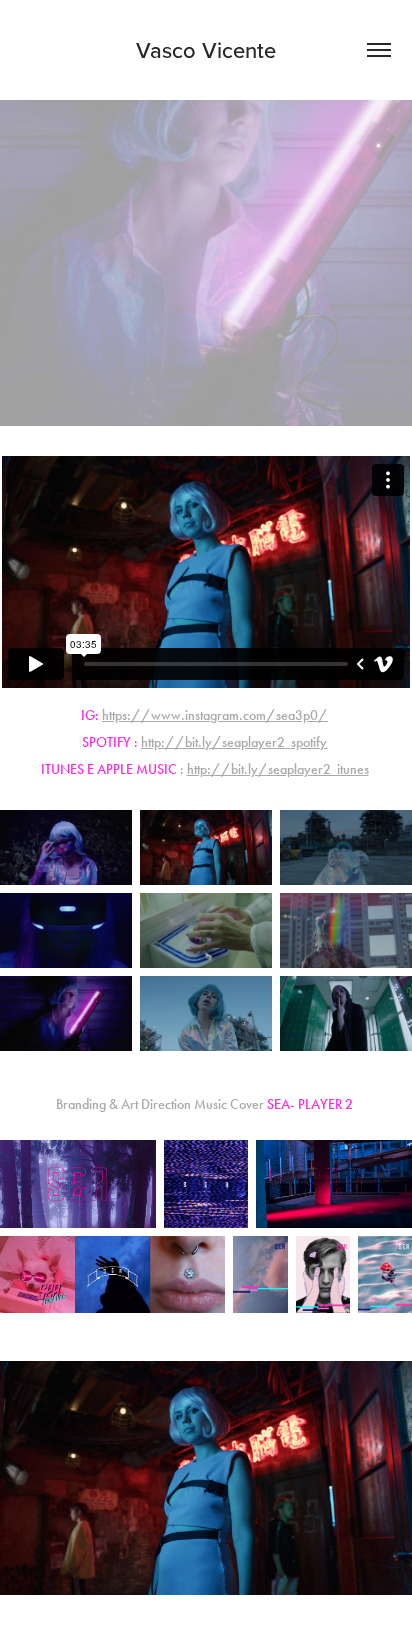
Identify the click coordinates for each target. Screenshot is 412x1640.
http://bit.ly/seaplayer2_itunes (278, 769)
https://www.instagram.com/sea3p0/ (215, 715)
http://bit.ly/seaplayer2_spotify (234, 742)
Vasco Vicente (206, 49)
